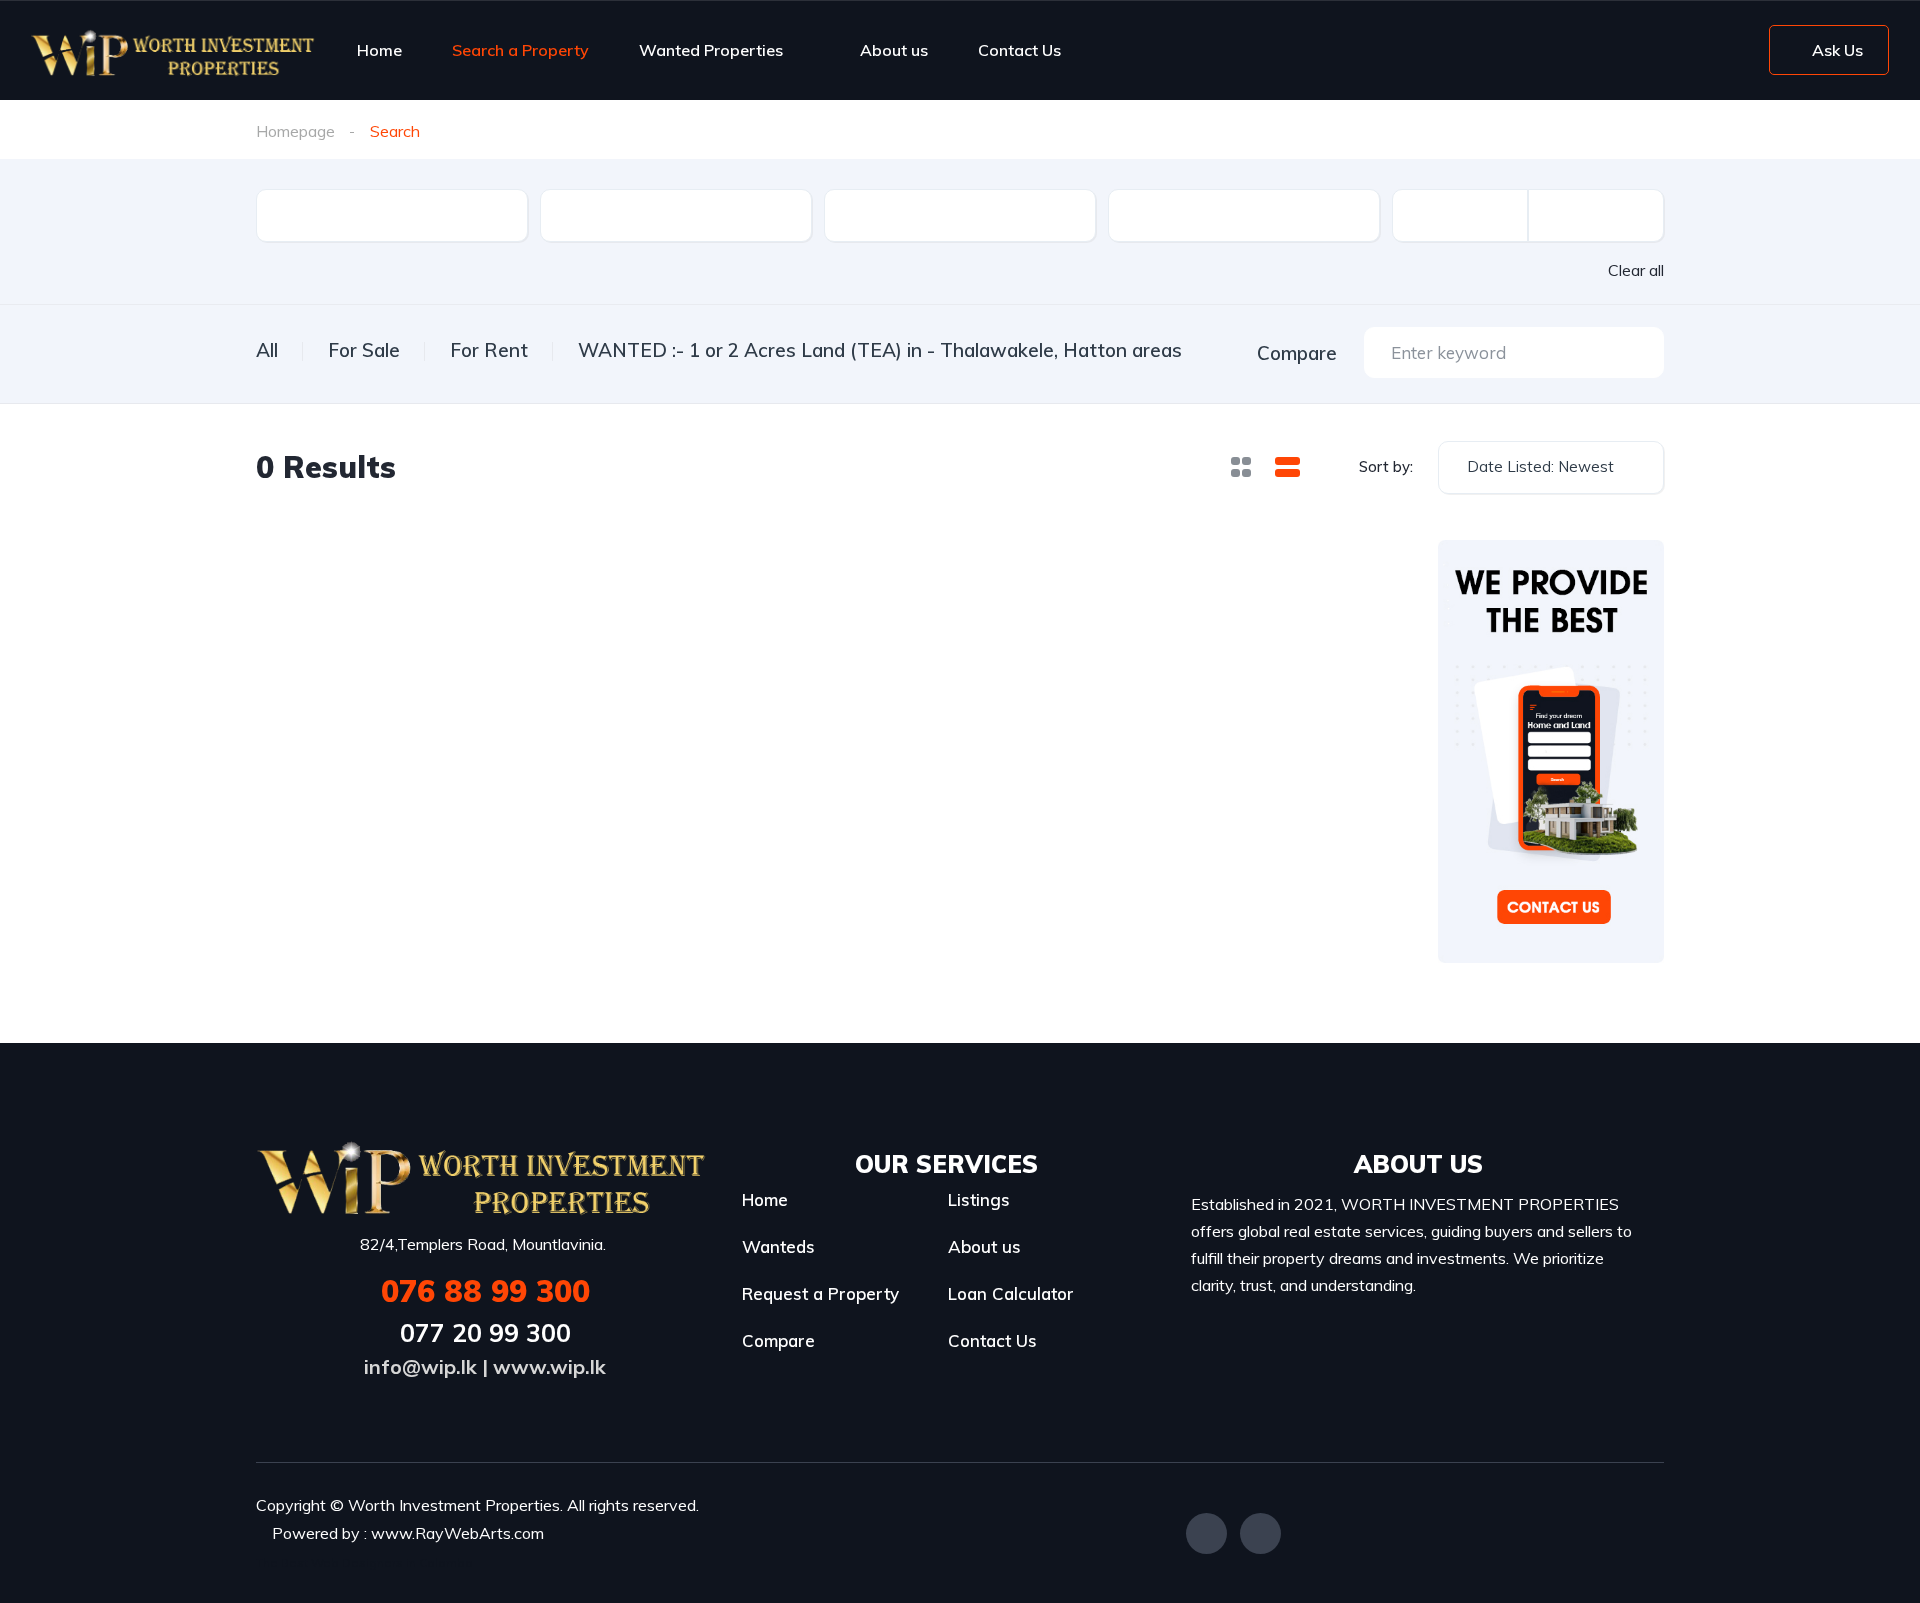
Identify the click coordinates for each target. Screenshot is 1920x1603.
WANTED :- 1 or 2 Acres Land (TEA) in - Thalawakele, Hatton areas (880, 350)
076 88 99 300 (485, 1291)
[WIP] (172, 50)
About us (894, 50)
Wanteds (778, 1246)
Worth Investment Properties (454, 1505)
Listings (979, 1199)
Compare (778, 1340)
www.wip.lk (549, 1366)
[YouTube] (1260, 1533)
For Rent (489, 350)
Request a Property (820, 1293)
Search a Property (520, 50)
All (267, 350)
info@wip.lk (420, 1366)
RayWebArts (463, 1533)
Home (379, 50)
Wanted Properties (711, 50)
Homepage (295, 131)
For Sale (364, 350)
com (529, 1533)
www (391, 1533)
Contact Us (1019, 50)
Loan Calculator (1011, 1293)
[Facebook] (1206, 1533)
